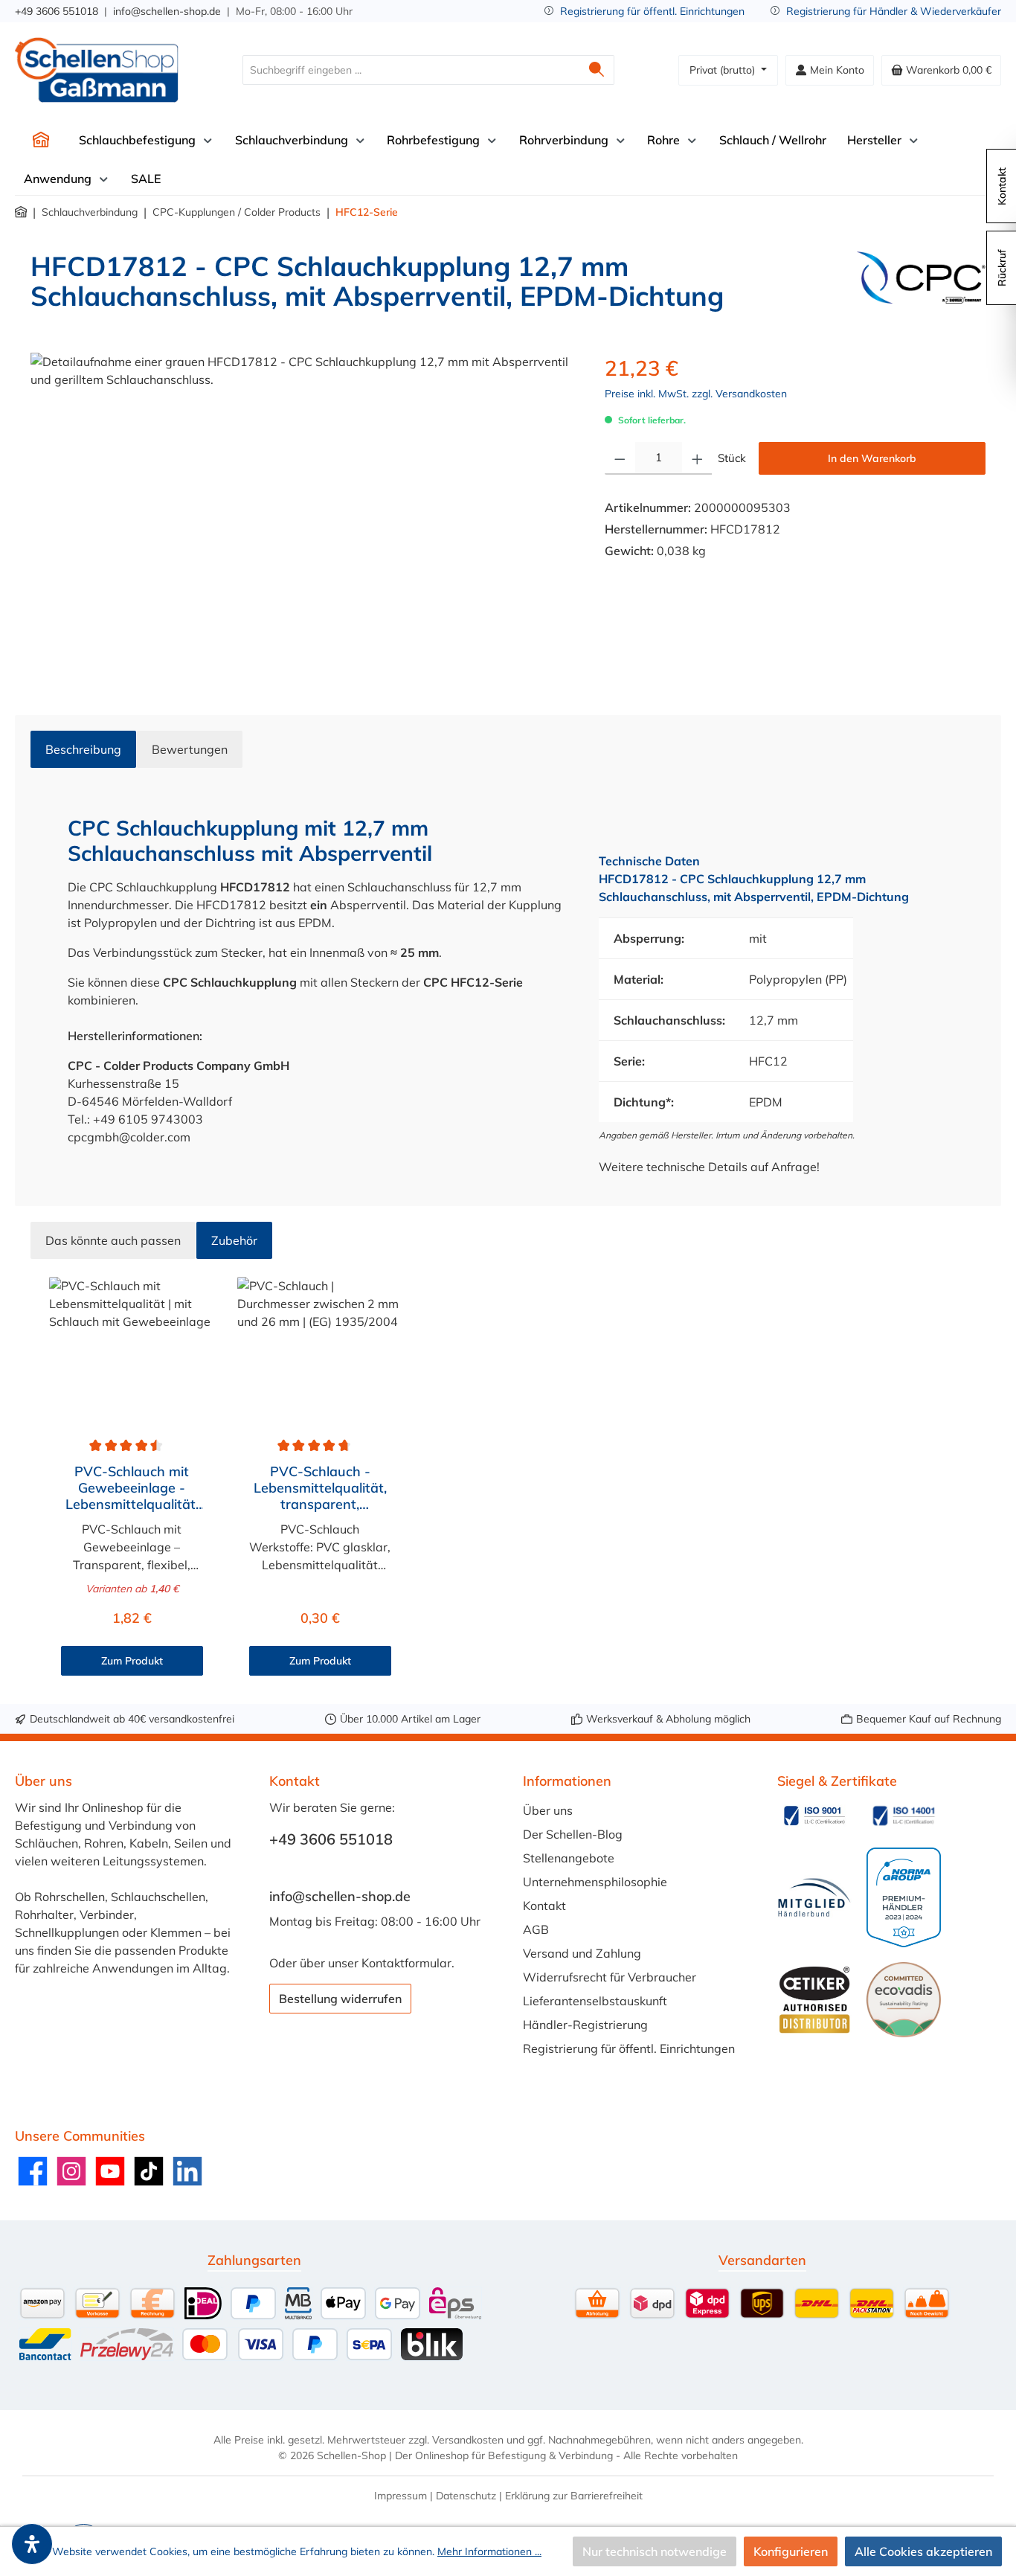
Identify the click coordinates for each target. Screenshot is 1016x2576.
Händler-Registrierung (585, 2025)
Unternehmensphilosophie (595, 1882)
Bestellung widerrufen (340, 1999)
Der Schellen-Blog (573, 1834)
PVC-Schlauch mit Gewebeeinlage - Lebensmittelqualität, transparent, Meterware (132, 1488)
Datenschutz (466, 2496)
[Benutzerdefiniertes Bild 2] (904, 1816)
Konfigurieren (791, 2551)
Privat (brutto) (724, 70)
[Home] (41, 140)
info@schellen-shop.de (167, 11)
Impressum (401, 2496)
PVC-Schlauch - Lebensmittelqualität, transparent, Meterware (320, 1488)
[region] (303, 513)
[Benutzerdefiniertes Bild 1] (814, 1816)
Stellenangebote (569, 1858)
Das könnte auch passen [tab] (113, 1240)
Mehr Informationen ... (489, 2551)
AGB (536, 1929)
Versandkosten (468, 2440)
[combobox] (411, 70)
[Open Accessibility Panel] (32, 2544)
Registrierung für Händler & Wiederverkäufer (894, 11)
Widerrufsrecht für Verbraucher (610, 1977)
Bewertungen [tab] (190, 749)
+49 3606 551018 (57, 11)
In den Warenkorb (872, 458)
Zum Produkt (132, 1661)
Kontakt (544, 1906)
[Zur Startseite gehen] (97, 70)
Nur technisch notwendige (655, 2551)
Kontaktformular (406, 1963)
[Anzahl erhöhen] (697, 458)
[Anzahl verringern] (620, 458)
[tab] (83, 749)
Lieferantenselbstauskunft (595, 2001)
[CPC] (921, 287)
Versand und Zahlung (582, 1953)
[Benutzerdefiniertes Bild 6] (904, 1999)
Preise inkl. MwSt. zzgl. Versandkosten (696, 394)
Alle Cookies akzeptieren (923, 2551)
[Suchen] (597, 70)
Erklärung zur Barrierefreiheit (574, 2496)
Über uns (548, 1810)
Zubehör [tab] (234, 1240)
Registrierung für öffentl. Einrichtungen (652, 11)
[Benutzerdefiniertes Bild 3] (814, 1898)
